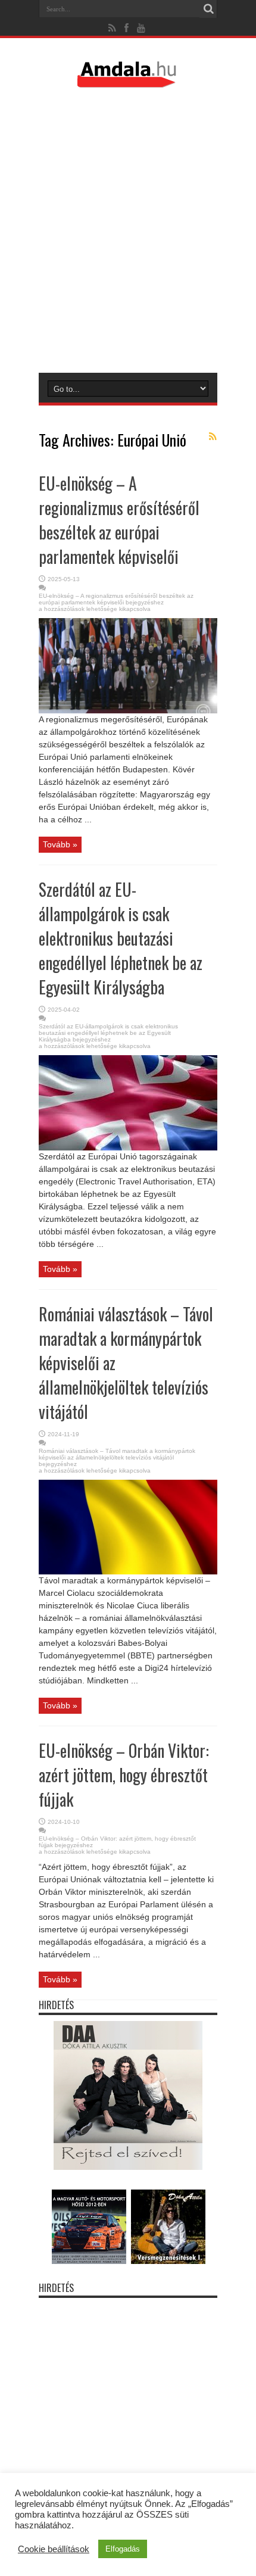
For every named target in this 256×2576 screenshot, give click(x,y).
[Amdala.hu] (128, 82)
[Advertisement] (128, 230)
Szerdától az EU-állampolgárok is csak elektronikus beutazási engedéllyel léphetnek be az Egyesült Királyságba (121, 938)
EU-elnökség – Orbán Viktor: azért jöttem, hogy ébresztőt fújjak (124, 1775)
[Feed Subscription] (213, 436)
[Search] (208, 9)
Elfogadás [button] (123, 2549)
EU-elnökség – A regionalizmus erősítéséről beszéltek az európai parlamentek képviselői (119, 520)
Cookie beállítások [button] (54, 2549)
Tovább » (60, 844)
